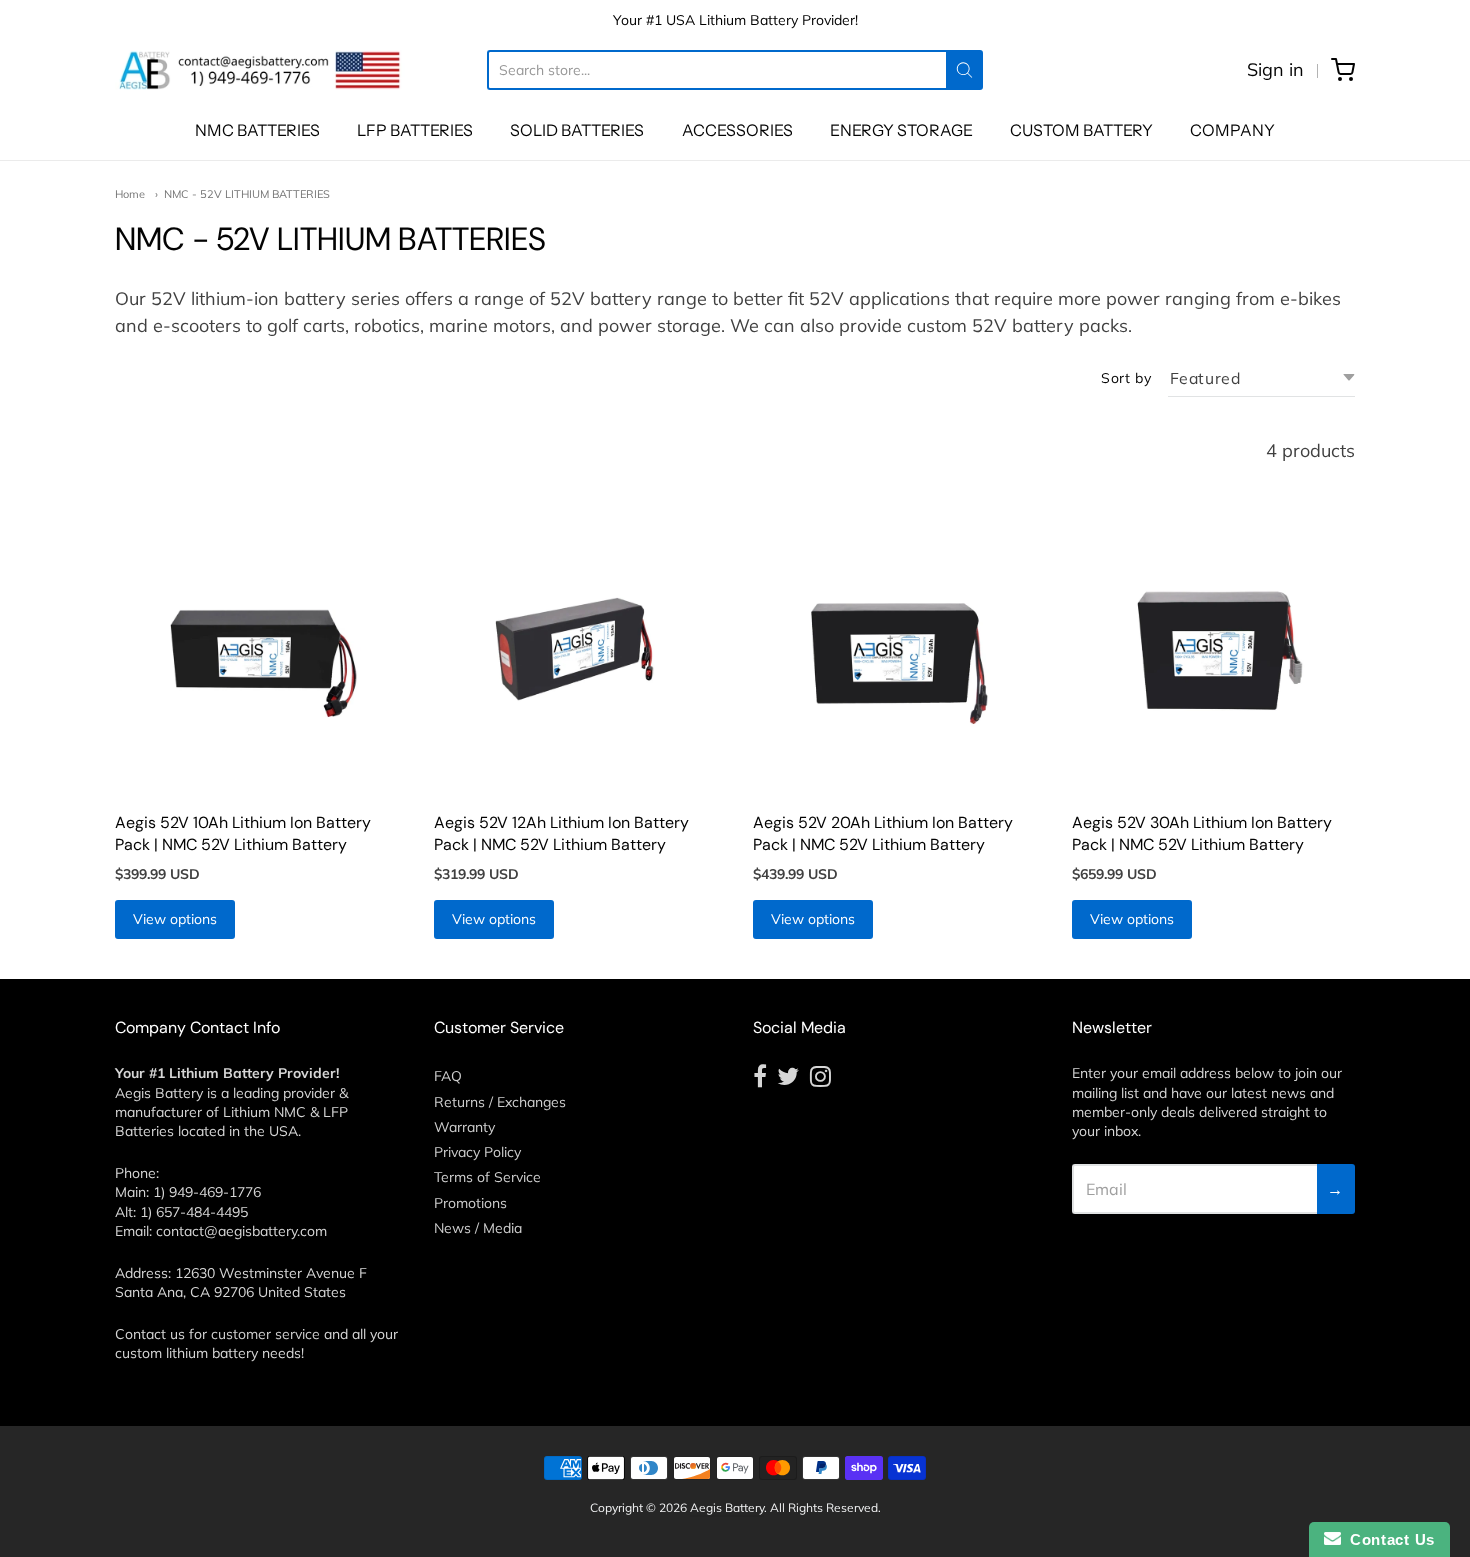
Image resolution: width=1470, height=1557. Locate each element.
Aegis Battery (727, 1507)
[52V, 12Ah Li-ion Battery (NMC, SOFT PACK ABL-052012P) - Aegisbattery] (575, 656)
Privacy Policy (477, 1152)
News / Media (478, 1228)
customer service (265, 1334)
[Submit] (964, 70)
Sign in (1275, 69)
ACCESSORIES (737, 130)
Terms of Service (487, 1177)
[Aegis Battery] (260, 70)
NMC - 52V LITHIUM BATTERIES (247, 194)
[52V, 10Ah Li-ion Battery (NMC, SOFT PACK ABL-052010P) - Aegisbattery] (256, 656)
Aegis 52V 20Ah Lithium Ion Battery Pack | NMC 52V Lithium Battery (883, 833)
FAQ (448, 1076)
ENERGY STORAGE (901, 130)
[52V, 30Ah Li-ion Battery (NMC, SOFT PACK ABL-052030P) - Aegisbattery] (1213, 656)
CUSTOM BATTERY (1081, 130)
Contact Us (1388, 1539)
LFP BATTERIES (415, 130)
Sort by (1126, 378)
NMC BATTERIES (257, 130)
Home (130, 194)
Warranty (464, 1127)
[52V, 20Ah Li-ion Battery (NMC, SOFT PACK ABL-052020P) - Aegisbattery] (894, 656)
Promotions (470, 1203)
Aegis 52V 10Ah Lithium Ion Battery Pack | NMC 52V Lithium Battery (243, 833)
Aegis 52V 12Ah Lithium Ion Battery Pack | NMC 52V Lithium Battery (561, 833)
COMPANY (1232, 130)
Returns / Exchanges (500, 1102)
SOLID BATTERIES (577, 130)
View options (175, 919)
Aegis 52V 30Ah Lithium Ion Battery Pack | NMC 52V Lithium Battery (1202, 833)
